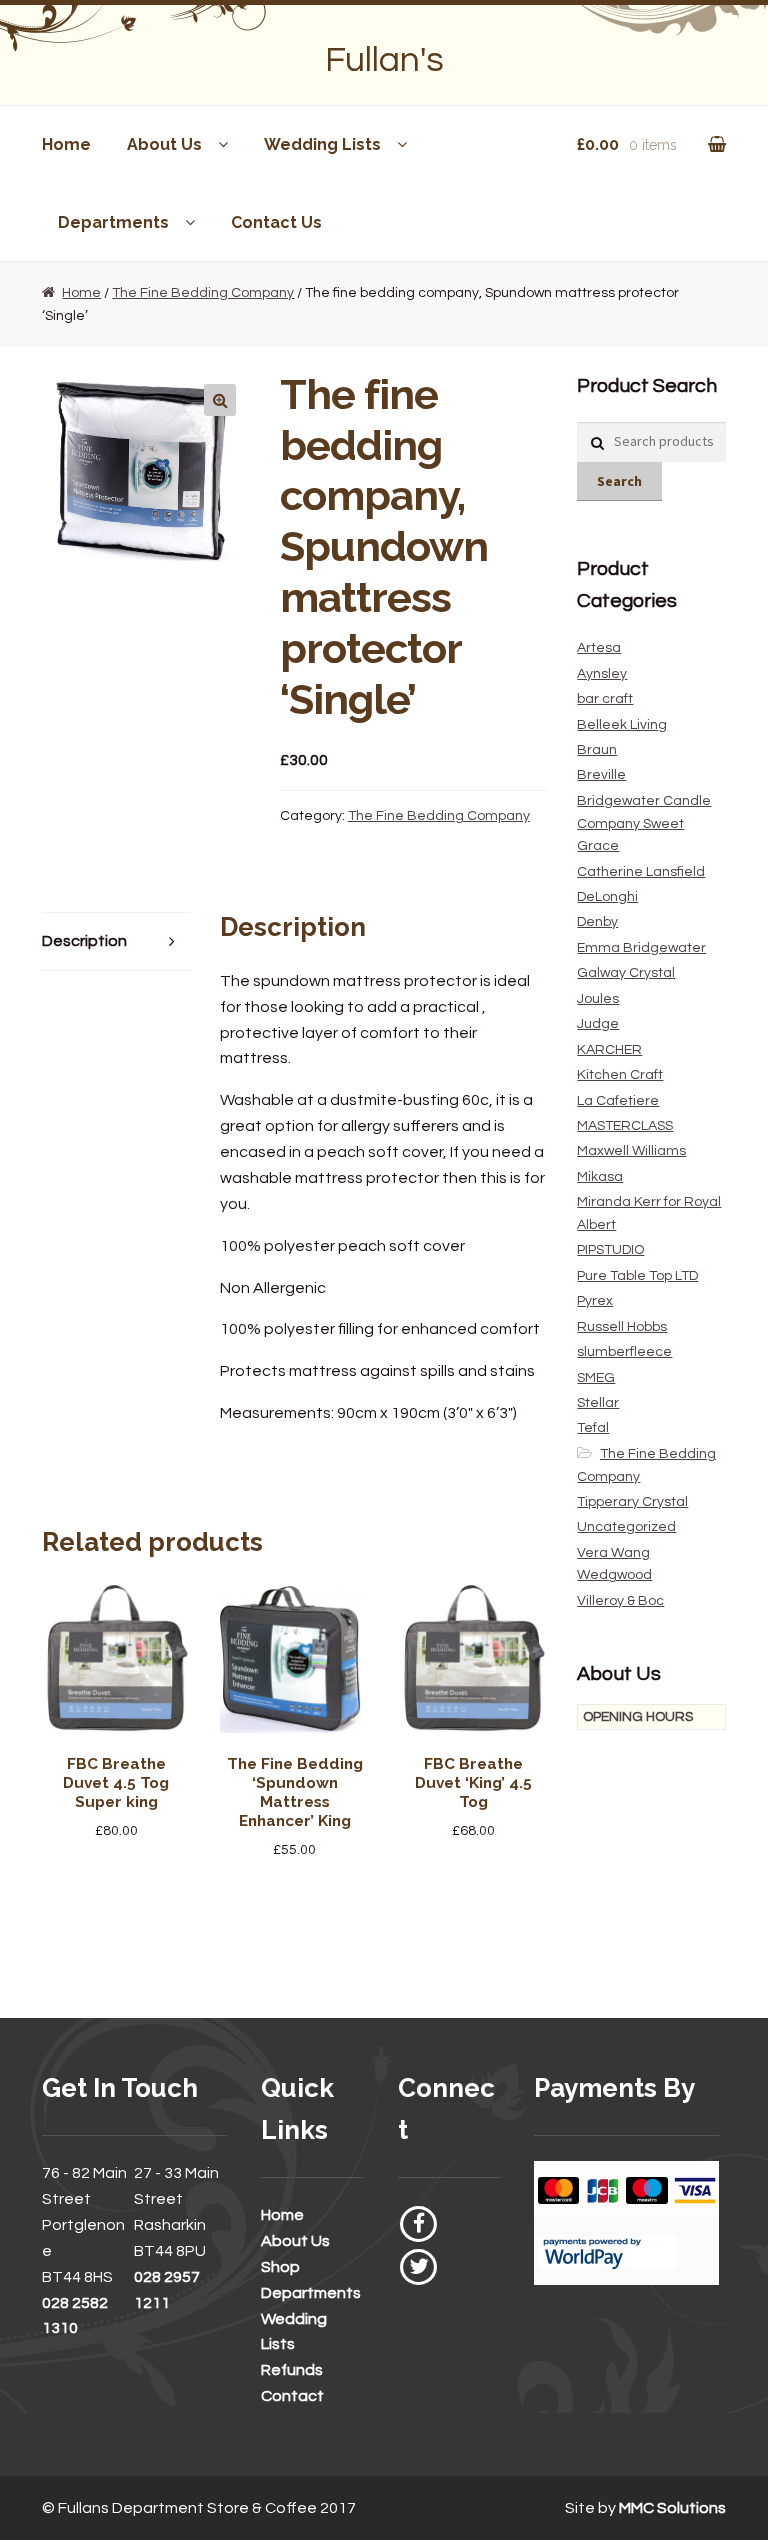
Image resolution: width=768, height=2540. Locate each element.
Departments (113, 222)
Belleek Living (622, 725)
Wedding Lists (322, 144)
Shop (280, 2267)
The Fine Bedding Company (203, 293)
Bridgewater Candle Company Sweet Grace (644, 823)
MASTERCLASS (625, 1126)
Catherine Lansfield (641, 872)
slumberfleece (624, 1352)
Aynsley (602, 674)
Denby (597, 922)
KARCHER (609, 1050)
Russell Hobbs (622, 1327)
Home (66, 144)
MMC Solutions (672, 2508)
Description (84, 941)
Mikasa (600, 1177)
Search (619, 481)
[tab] (116, 942)
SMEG (596, 1378)
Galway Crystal (626, 973)
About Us (164, 144)
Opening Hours (638, 1717)
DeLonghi (607, 897)
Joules (598, 999)
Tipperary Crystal (632, 1502)
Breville (601, 775)
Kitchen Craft (620, 1075)
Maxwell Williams (631, 1151)
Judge (598, 1024)
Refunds (292, 2370)
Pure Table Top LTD (637, 1276)
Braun (597, 750)
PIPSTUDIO (610, 1250)
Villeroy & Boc (620, 1601)
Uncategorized (626, 1527)
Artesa (599, 648)
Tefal (593, 1428)
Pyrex (595, 1301)
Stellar (598, 1403)
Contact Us (276, 222)
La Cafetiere (618, 1101)
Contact (292, 2396)
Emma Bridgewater (641, 948)
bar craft (605, 699)
